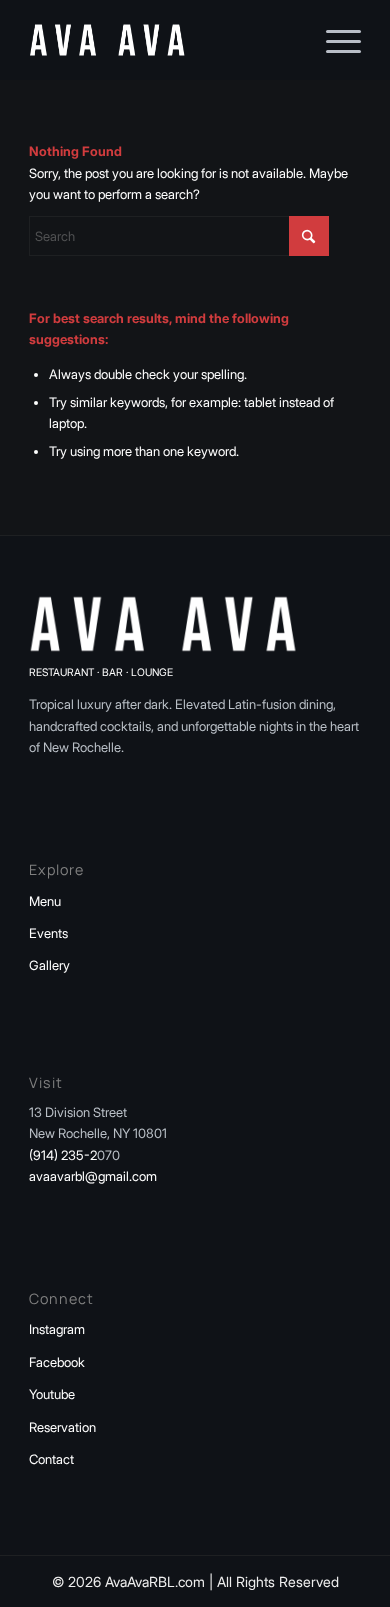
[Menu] (333, 40)
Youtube (52, 1394)
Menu (45, 901)
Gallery (49, 965)
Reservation (62, 1427)
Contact (51, 1459)
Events (48, 933)
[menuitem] (333, 40)
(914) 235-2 (63, 1155)
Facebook (57, 1362)
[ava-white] (161, 40)
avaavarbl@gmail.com (93, 1176)
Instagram (57, 1329)
